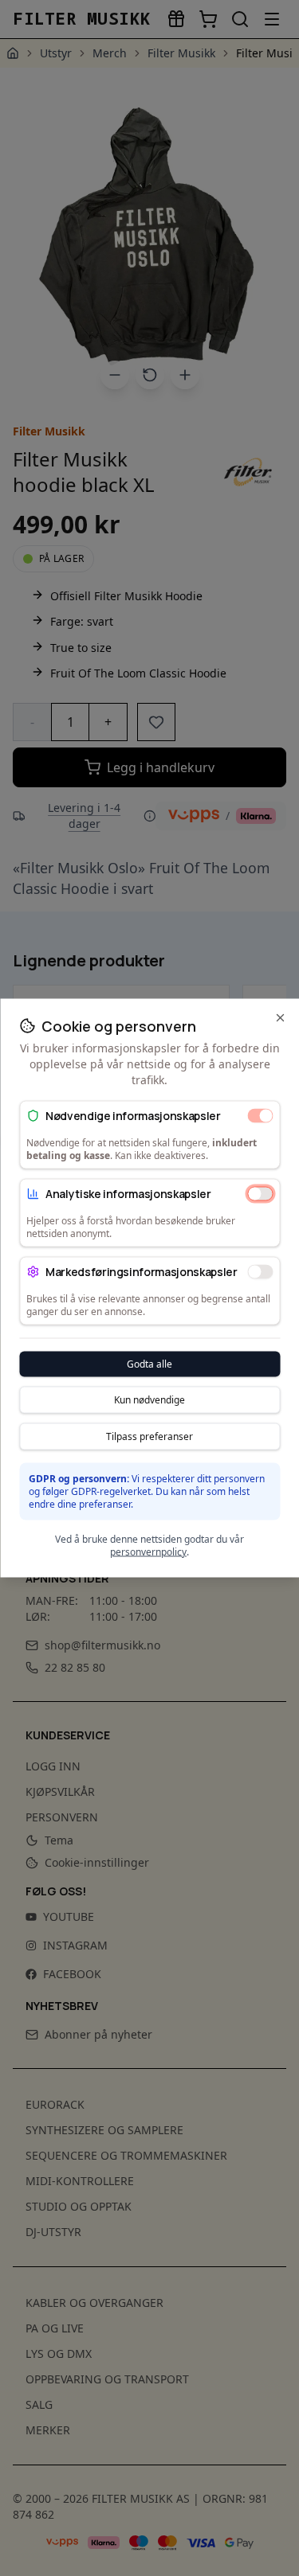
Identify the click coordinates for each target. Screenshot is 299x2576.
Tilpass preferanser (149, 1436)
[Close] (280, 1018)
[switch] (260, 1115)
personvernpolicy (148, 1552)
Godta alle (149, 1364)
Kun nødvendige (149, 1400)
